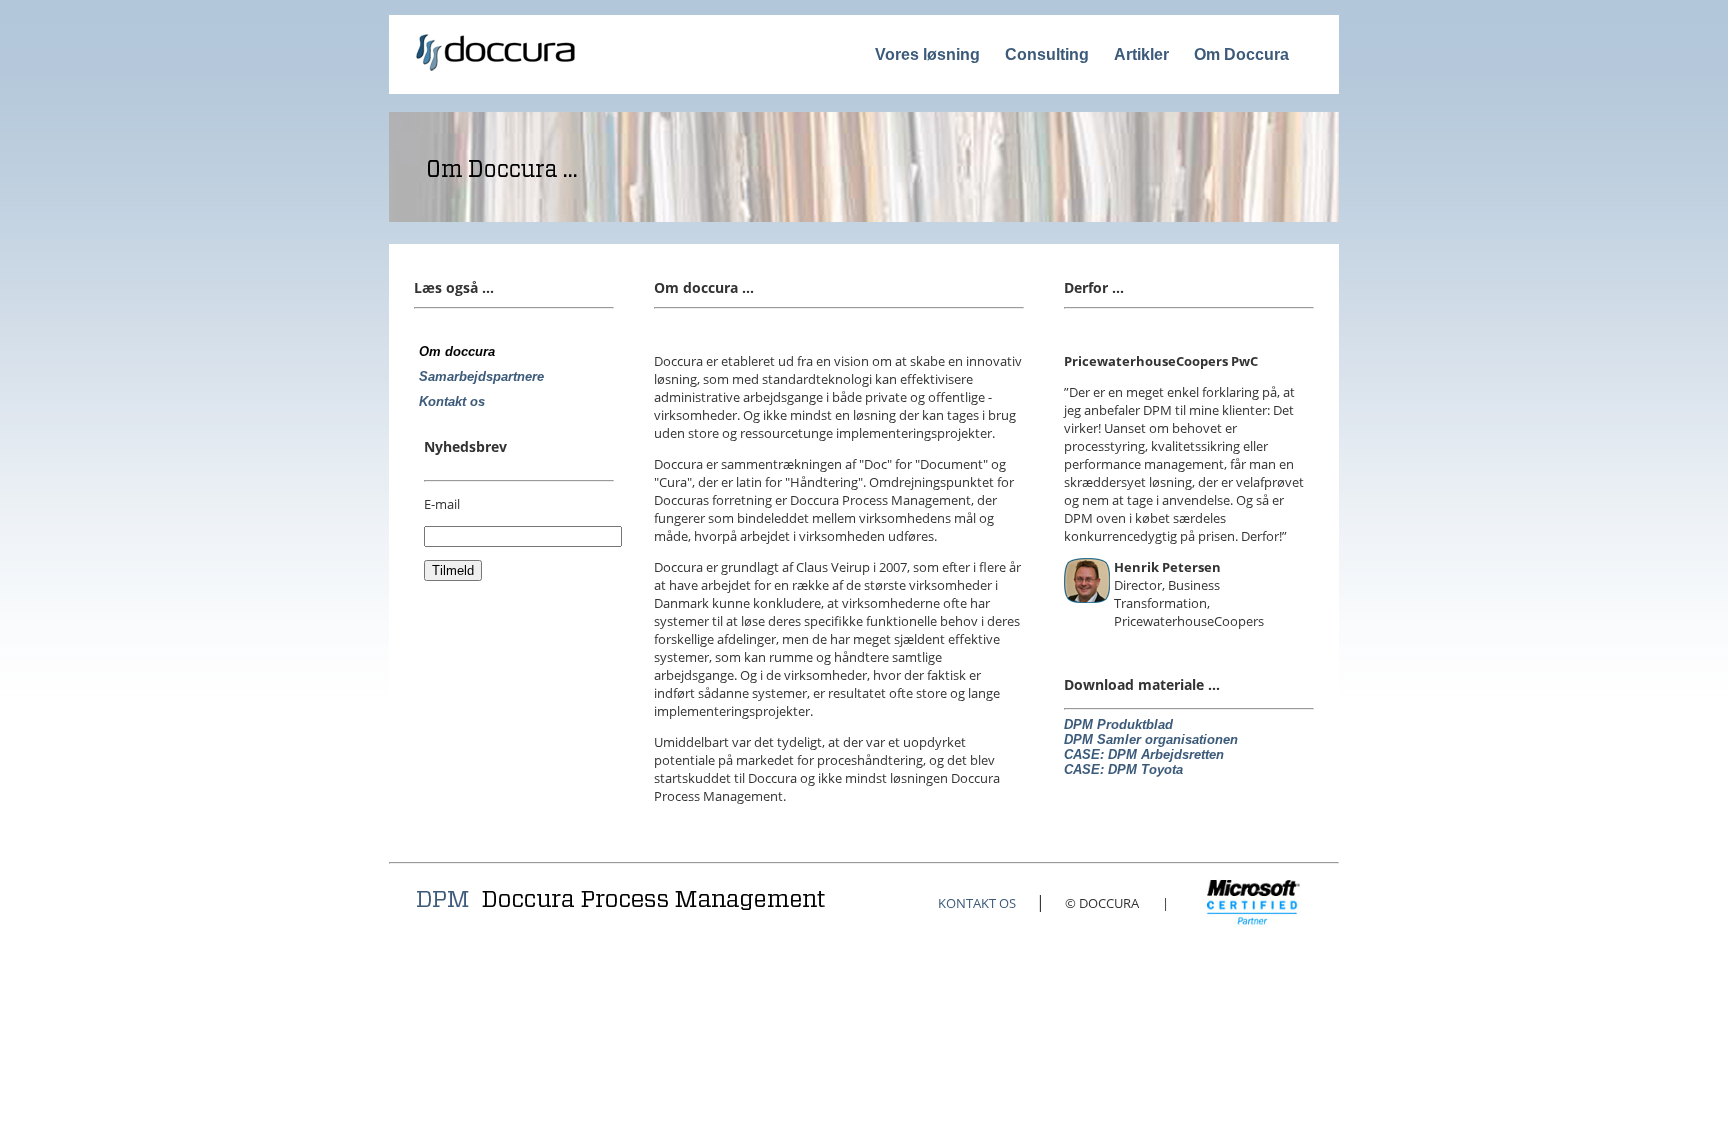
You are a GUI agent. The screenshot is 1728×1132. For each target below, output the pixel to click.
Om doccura (457, 351)
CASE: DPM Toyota (1123, 769)
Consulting (1047, 54)
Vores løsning (927, 54)
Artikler (1141, 54)
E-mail (442, 504)
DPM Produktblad (1118, 724)
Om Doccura (1241, 54)
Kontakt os (452, 401)
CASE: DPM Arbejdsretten (1144, 754)
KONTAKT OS (977, 903)
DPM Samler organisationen (1151, 739)
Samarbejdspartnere (481, 376)
